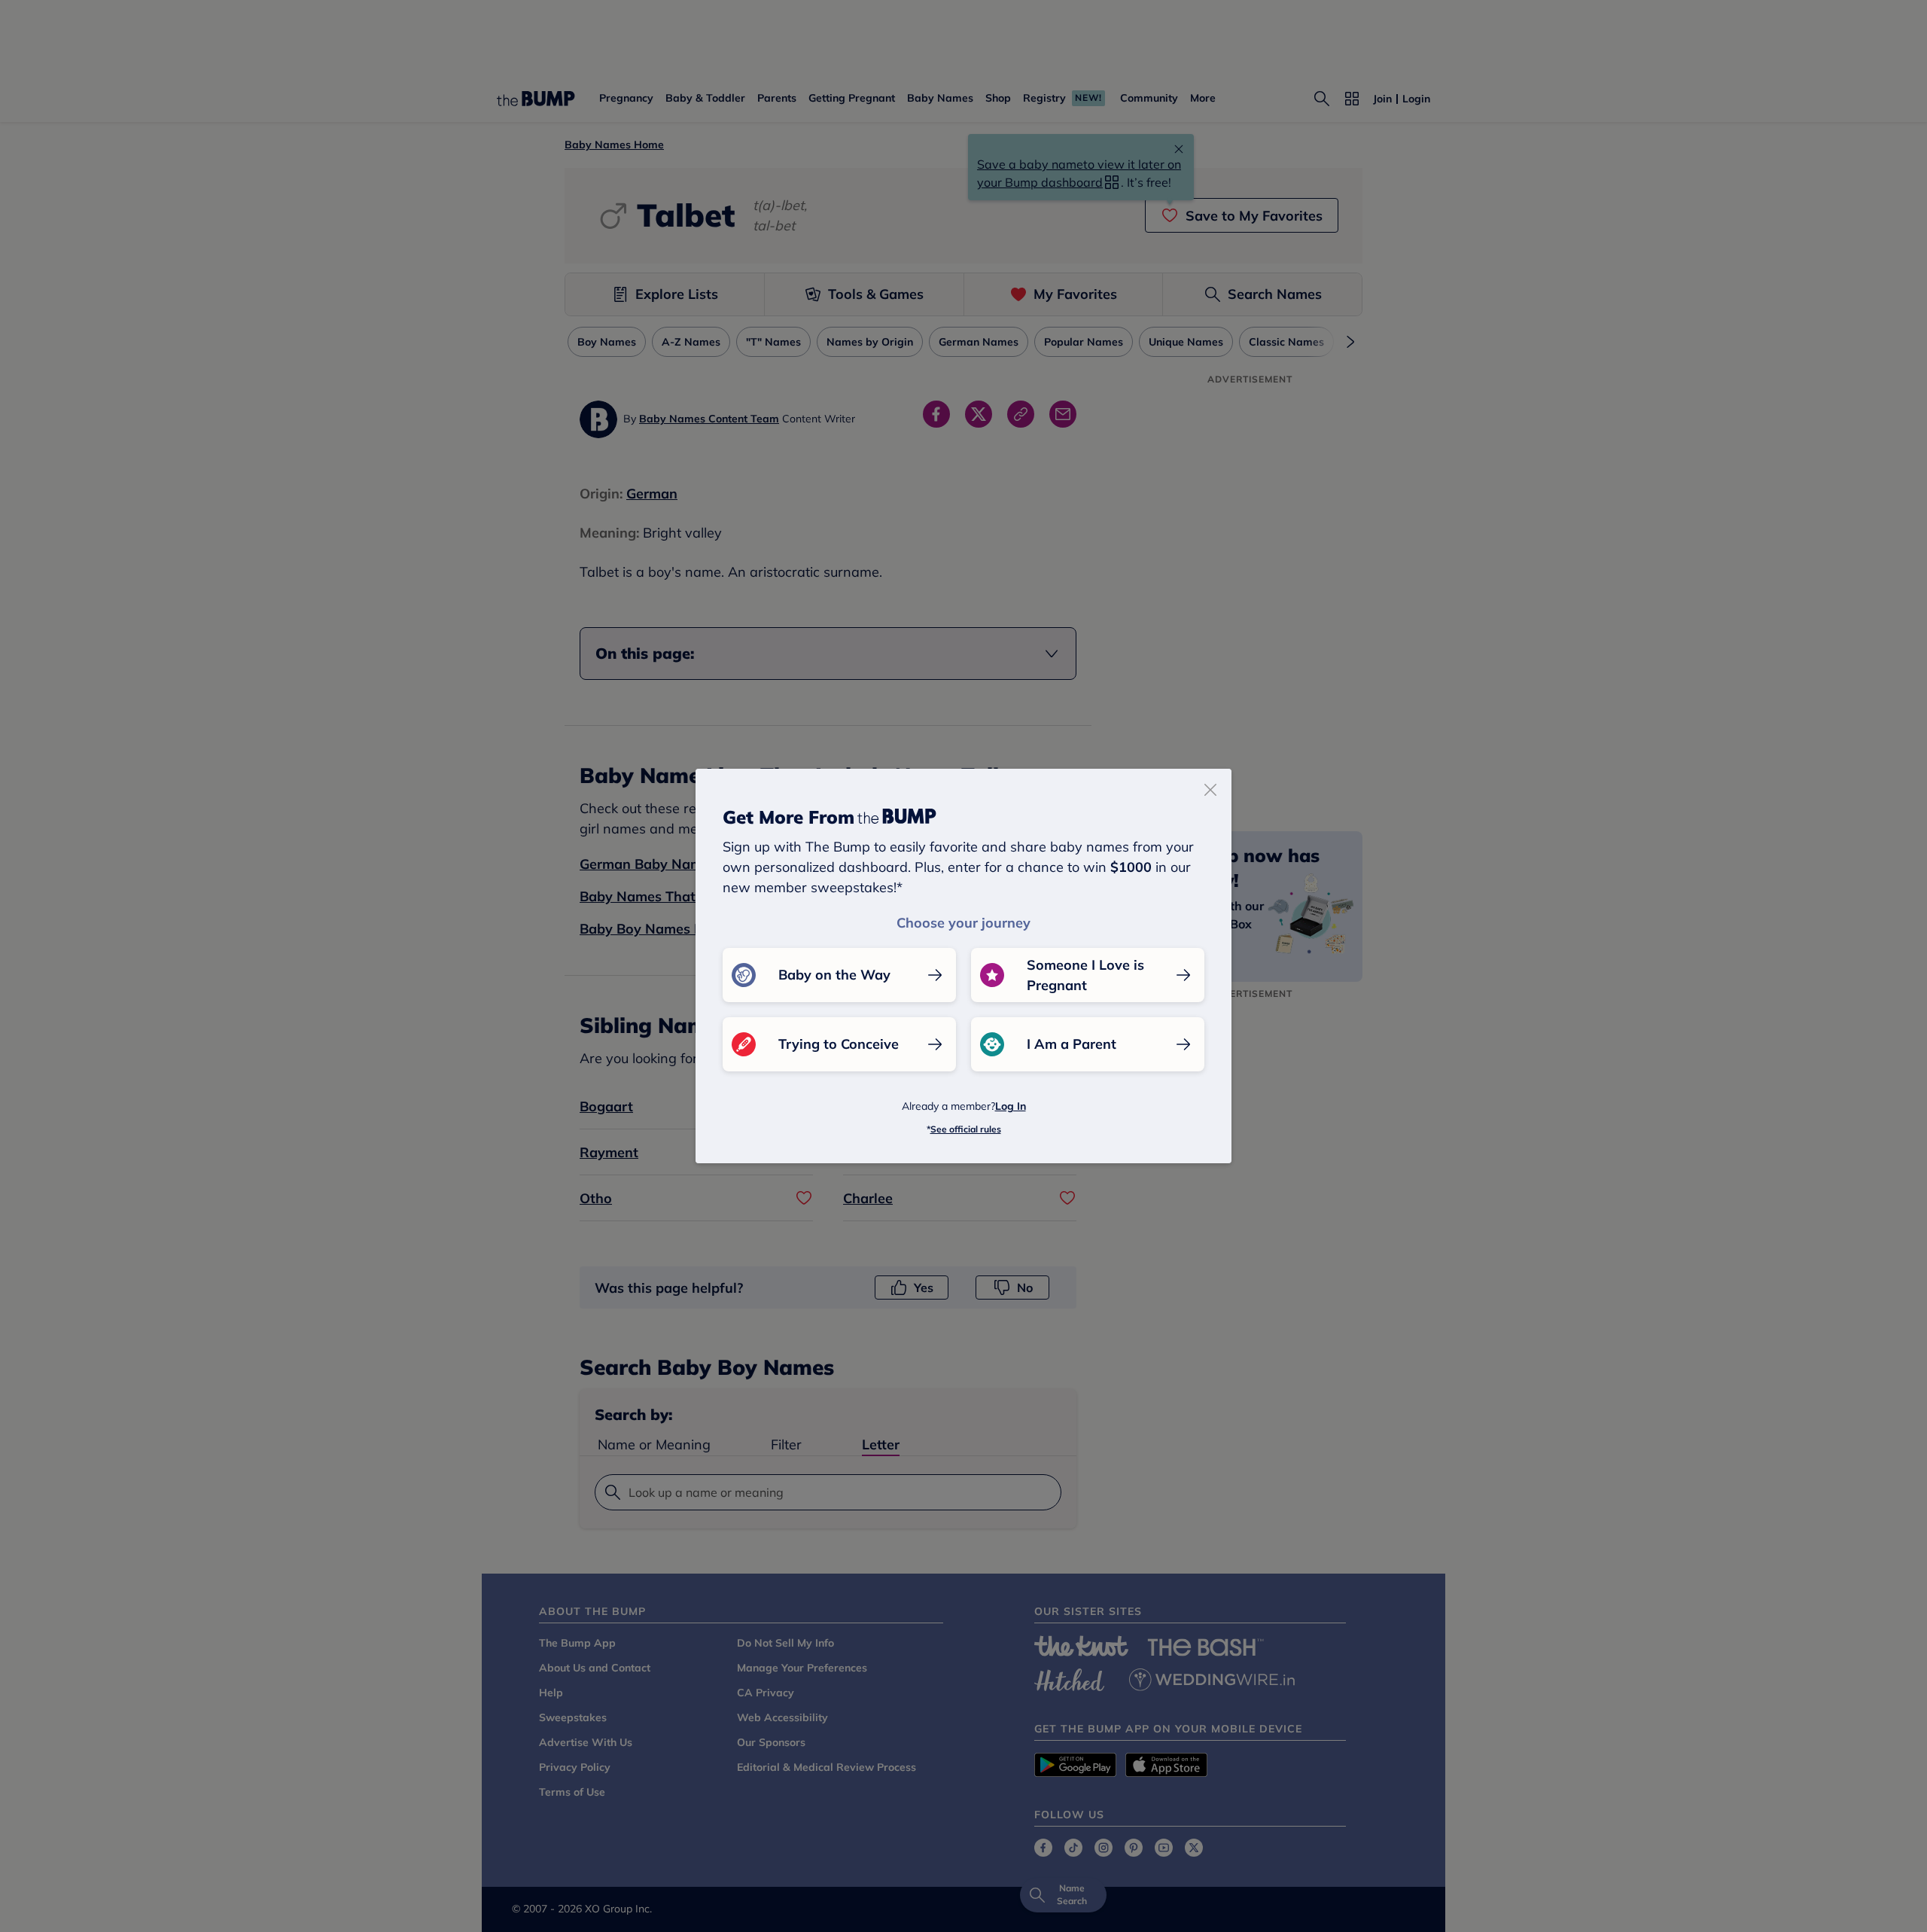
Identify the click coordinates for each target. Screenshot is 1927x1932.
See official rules (966, 1129)
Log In (1011, 1106)
